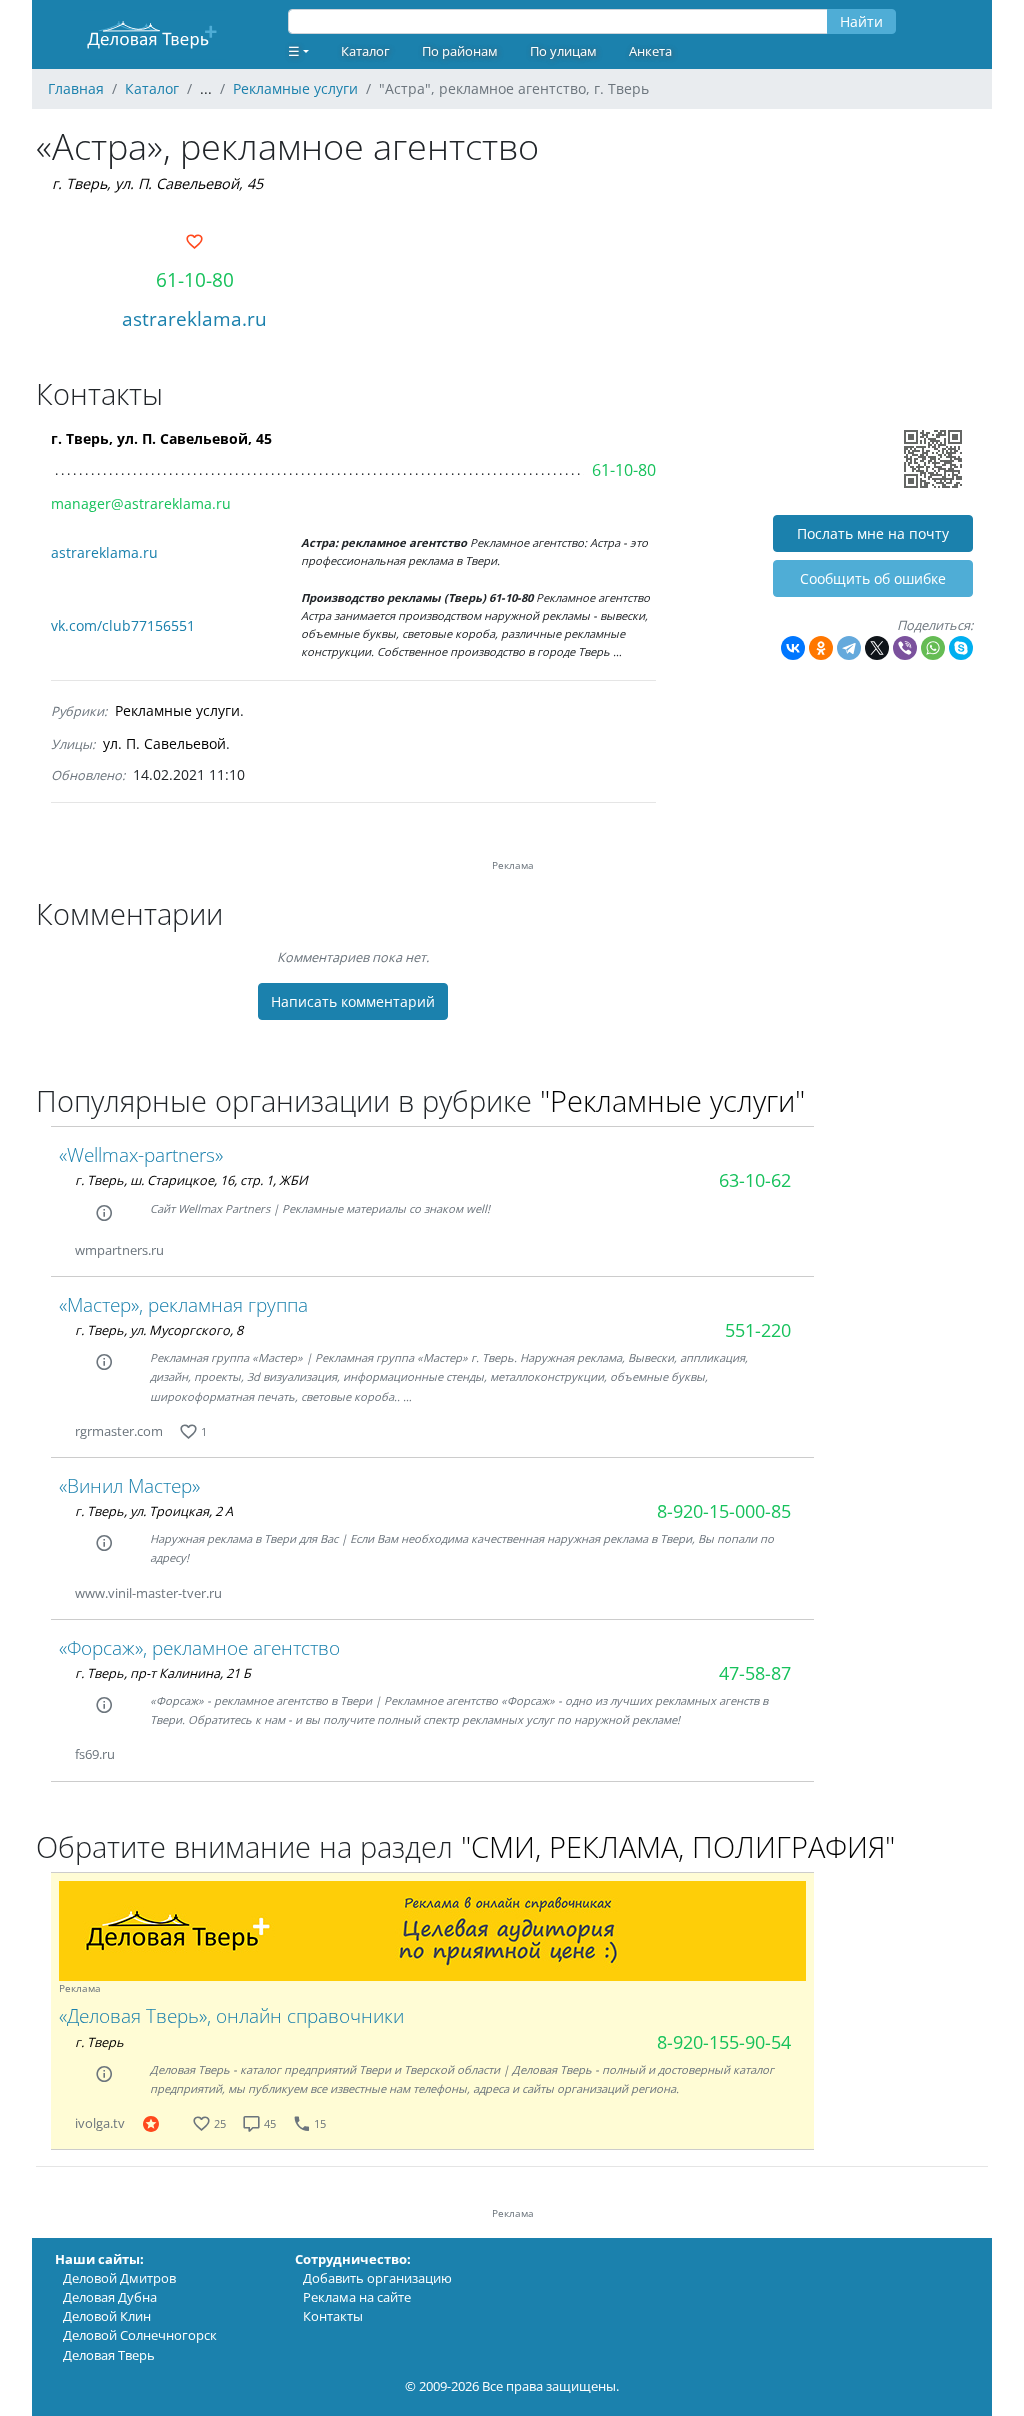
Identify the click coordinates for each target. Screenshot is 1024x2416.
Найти (861, 21)
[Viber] (905, 648)
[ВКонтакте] (793, 648)
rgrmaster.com (119, 1431)
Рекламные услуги (177, 710)
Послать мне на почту (873, 533)
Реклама (80, 1988)
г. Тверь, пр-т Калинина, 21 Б (163, 1673)
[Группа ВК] (184, 2123)
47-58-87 (755, 1673)
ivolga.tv (100, 2123)
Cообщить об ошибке (873, 578)
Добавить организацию (377, 2278)
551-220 (758, 1330)
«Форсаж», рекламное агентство (199, 1647)
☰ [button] (294, 51)
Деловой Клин (107, 2316)
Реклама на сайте (357, 2297)
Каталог (365, 51)
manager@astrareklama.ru (141, 503)
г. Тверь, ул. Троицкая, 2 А (154, 1511)
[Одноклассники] (821, 648)
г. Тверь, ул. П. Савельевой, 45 (157, 183)
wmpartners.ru (119, 1250)
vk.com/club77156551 (123, 625)
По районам (460, 51)
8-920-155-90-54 (724, 2042)
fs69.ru (95, 1754)
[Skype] (961, 648)
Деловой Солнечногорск (140, 2335)
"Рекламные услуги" (672, 1100)
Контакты (333, 2316)
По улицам (563, 51)
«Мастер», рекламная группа (183, 1304)
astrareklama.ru (194, 318)
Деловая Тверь (109, 2355)
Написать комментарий (353, 1001)
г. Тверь (99, 2042)
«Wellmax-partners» (141, 1154)
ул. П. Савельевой (164, 743)
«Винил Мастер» (129, 1485)
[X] (877, 648)
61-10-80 (195, 279)
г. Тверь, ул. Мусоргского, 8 (159, 1330)
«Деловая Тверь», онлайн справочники (231, 2015)
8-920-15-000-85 (724, 1511)
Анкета (650, 51)
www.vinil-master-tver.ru (148, 1593)
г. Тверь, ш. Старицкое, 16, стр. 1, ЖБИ (191, 1180)
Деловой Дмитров (119, 2278)
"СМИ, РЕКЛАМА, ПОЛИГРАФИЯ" (678, 1846)
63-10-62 (755, 1180)
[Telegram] (849, 648)
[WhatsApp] (933, 648)
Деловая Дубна (110, 2297)
